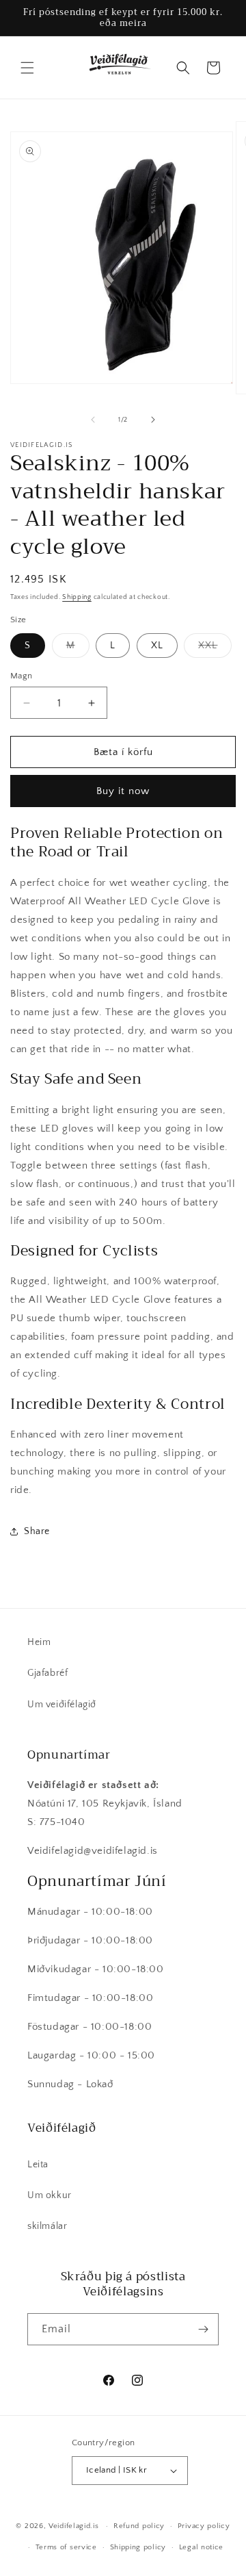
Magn (22, 676)
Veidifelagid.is (74, 2526)
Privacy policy (204, 2526)
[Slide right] (153, 420)
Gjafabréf (47, 1673)
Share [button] (37, 1531)
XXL (215, 649)
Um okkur (50, 2195)
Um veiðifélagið (62, 1705)
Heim (39, 1642)
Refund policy (139, 2526)
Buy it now (123, 791)
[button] (27, 68)
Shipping (77, 597)
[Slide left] (93, 420)
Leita (38, 2165)
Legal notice (201, 2547)
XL (157, 646)
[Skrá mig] (203, 2329)
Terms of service (66, 2547)
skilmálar (47, 2226)
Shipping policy (138, 2547)
